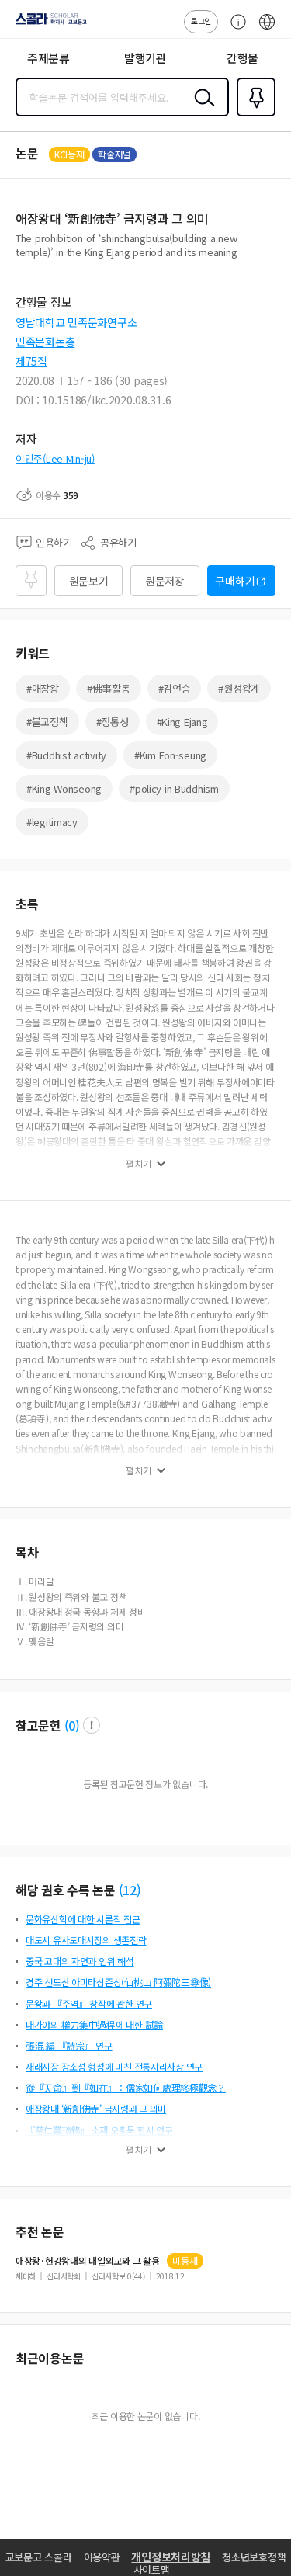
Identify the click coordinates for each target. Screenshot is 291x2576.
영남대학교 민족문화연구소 (76, 322)
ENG (267, 30)
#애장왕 (43, 688)
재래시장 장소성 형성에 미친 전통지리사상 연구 (114, 2066)
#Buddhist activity (66, 755)
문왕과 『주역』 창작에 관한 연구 (89, 2003)
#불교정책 (47, 722)
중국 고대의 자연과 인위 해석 (80, 1961)
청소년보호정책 (254, 2557)
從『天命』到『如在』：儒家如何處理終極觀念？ (126, 2087)
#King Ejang (182, 722)
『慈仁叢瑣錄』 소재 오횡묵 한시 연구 (99, 2130)
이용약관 (102, 2557)
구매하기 (235, 581)
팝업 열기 (92, 1725)
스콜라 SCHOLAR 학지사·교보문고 (48, 24)
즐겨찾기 (253, 115)
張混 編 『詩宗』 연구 (69, 2045)
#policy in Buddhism (174, 788)
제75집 (31, 361)
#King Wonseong (64, 788)
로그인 (201, 21)
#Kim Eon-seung (170, 755)
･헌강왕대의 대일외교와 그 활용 (87, 2261)
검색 (201, 109)
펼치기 (139, 1164)
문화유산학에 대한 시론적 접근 (83, 1919)
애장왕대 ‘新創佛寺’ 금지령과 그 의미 (96, 2108)
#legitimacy (52, 822)
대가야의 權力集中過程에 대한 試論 (94, 2024)
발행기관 (145, 58)
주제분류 (48, 58)
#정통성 (113, 722)
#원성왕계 (239, 688)
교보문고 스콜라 (39, 2557)
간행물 (242, 58)
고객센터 (234, 30)
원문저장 (165, 581)
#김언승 (175, 688)
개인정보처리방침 (171, 2557)
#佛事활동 (109, 688)
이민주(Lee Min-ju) (55, 458)
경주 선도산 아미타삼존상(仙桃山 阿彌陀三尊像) (118, 1982)
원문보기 (89, 581)
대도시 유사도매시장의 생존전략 (86, 1940)
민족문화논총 (45, 342)
